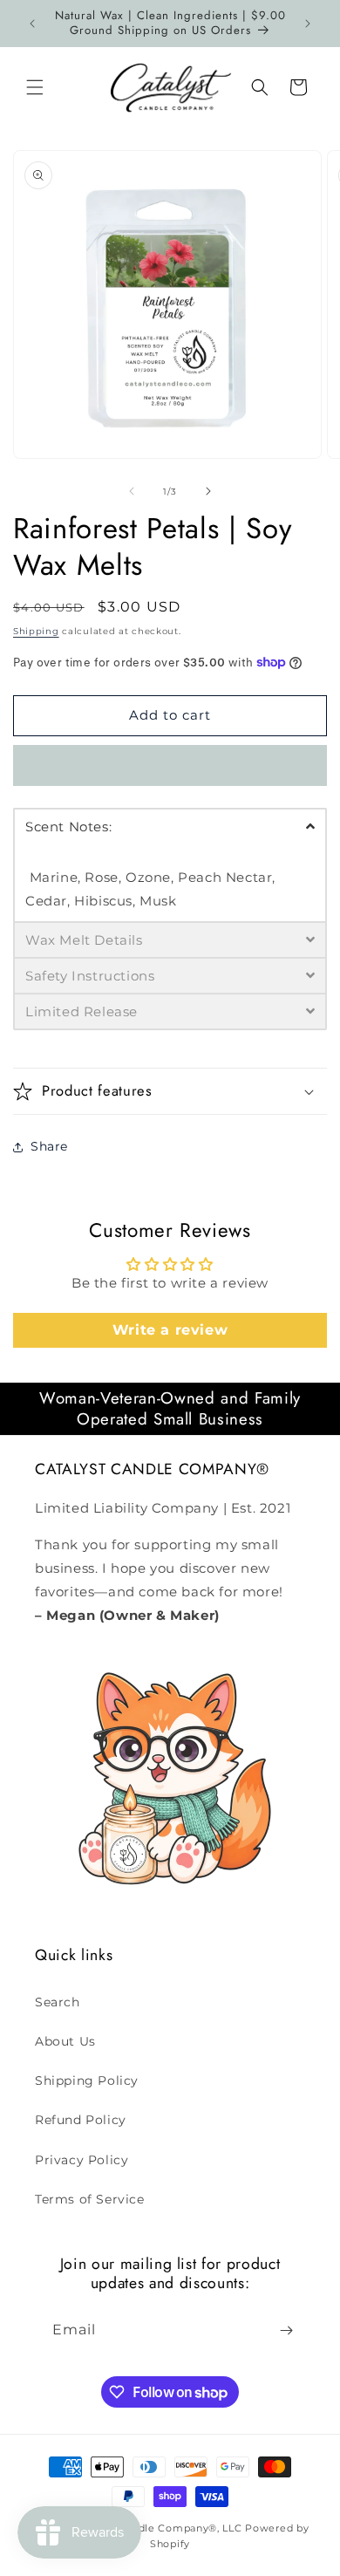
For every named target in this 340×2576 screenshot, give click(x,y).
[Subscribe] (286, 2330)
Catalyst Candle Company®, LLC (157, 2528)
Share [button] (49, 1146)
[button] (35, 87)
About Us (65, 2041)
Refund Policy (81, 2120)
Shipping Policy (87, 2081)
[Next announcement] (308, 24)
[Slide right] (208, 491)
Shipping (36, 631)
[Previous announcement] (32, 24)
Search (58, 2002)
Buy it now (170, 765)
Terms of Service (90, 2199)
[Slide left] (132, 491)
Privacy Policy (82, 2160)
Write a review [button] (170, 1330)
